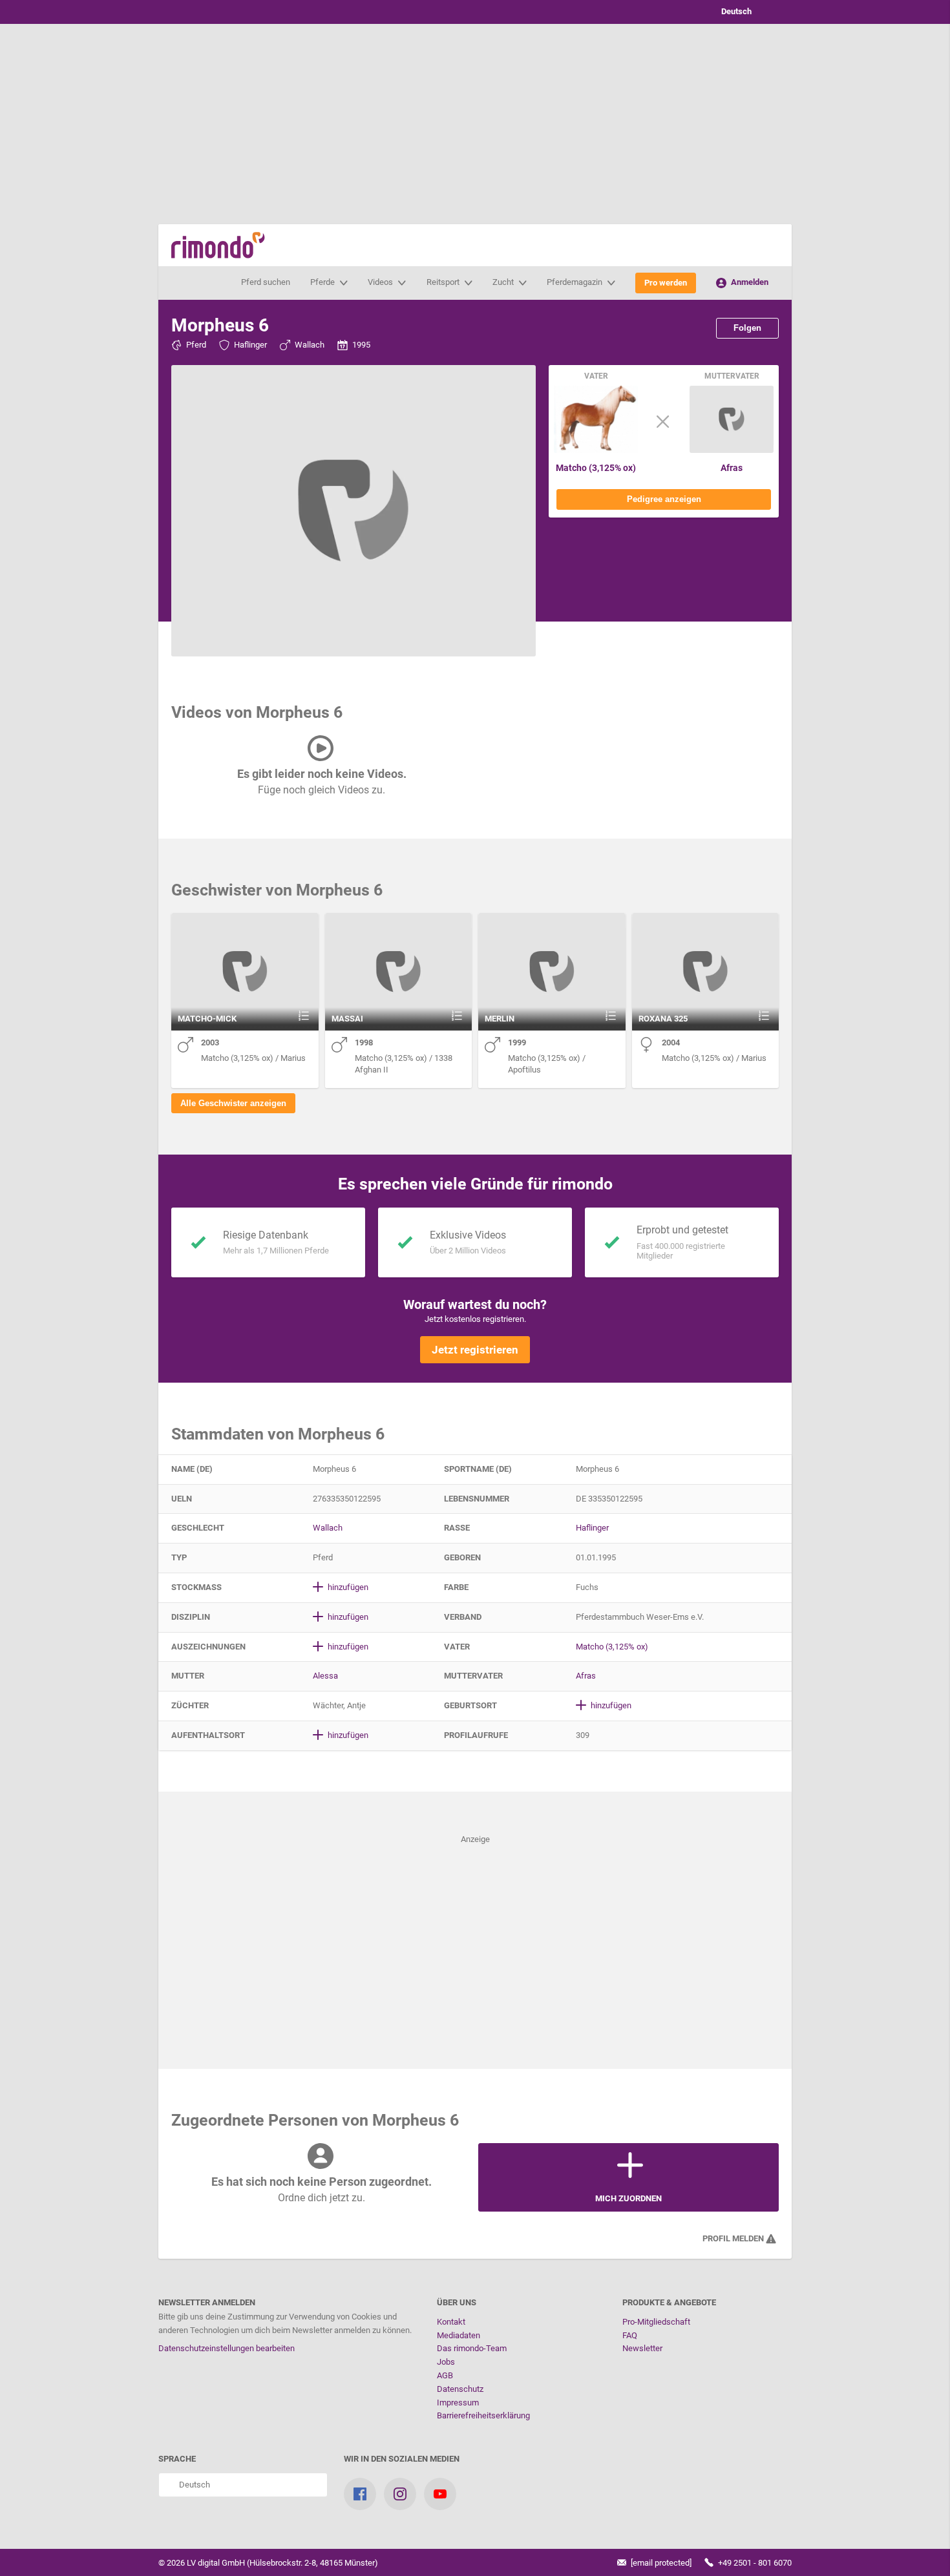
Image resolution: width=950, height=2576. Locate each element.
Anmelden (749, 282)
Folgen (747, 328)
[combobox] (746, 12)
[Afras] (732, 450)
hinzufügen (347, 1587)
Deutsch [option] (734, 11)
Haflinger (250, 345)
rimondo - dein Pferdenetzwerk (218, 245)
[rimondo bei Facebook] (360, 2494)
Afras (732, 468)
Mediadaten (459, 2335)
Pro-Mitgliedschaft (656, 2322)
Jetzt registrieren (475, 1350)
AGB (445, 2375)
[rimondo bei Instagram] (400, 2494)
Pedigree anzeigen (664, 499)
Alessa (325, 1676)
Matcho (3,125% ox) (596, 468)
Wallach (310, 345)
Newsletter (642, 2348)
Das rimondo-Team (472, 2348)
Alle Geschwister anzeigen (233, 1103)
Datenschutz (460, 2389)
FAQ (630, 2335)
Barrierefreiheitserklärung (483, 2415)
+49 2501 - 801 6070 (754, 2563)
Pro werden (666, 283)
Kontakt (451, 2322)
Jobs (446, 2362)
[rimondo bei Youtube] (440, 2494)
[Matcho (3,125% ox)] (596, 450)
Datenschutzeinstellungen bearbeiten (227, 2348)
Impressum (458, 2403)
